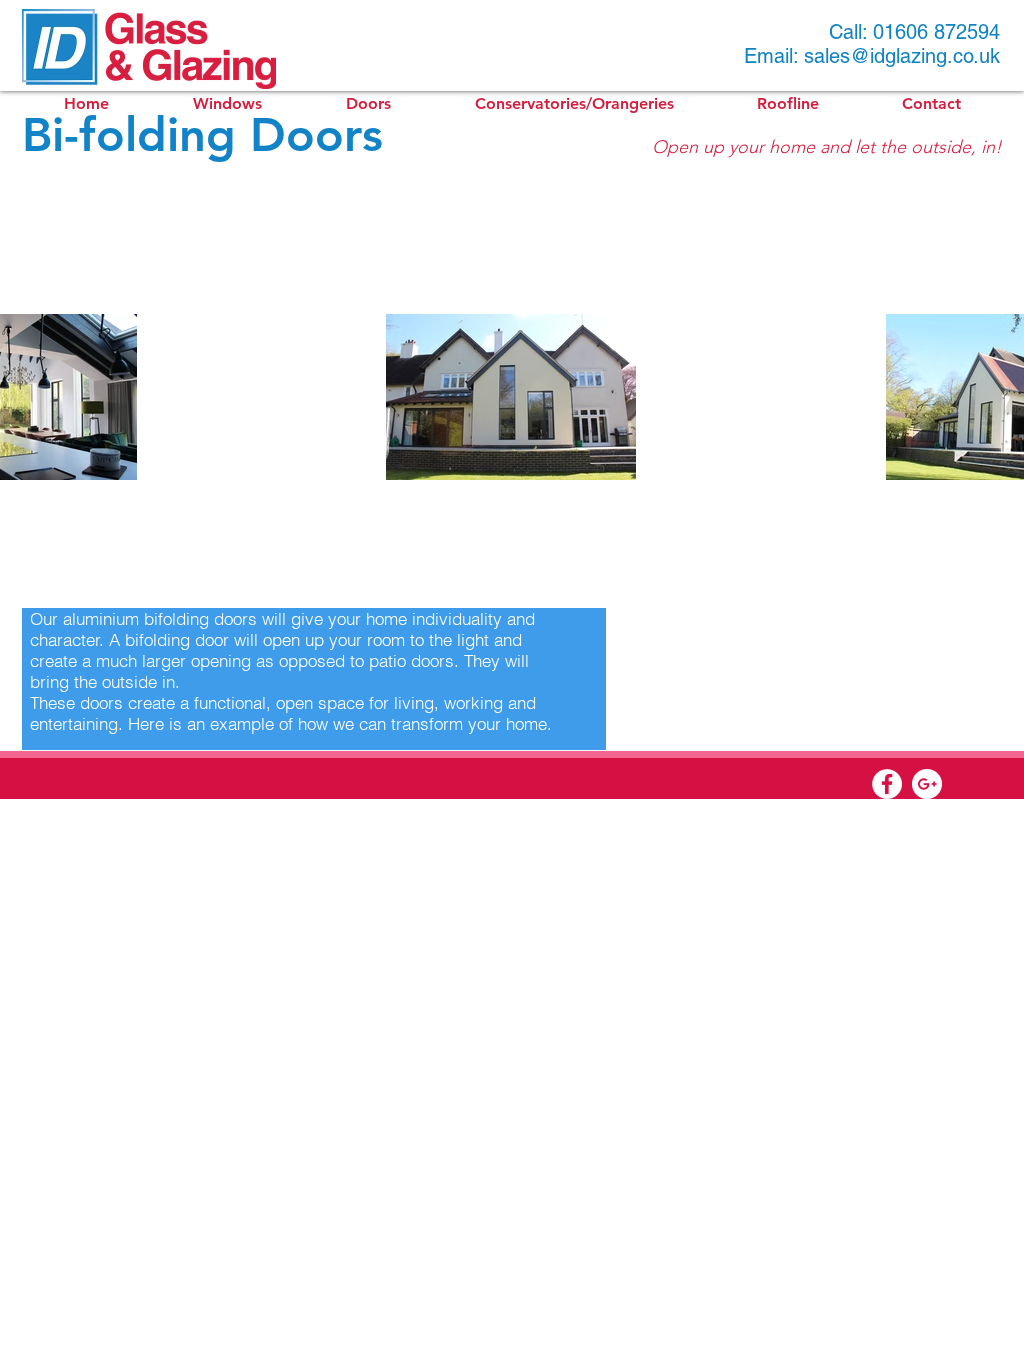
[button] (227, 104)
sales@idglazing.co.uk (902, 56)
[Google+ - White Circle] (927, 784)
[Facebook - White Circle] (887, 784)
